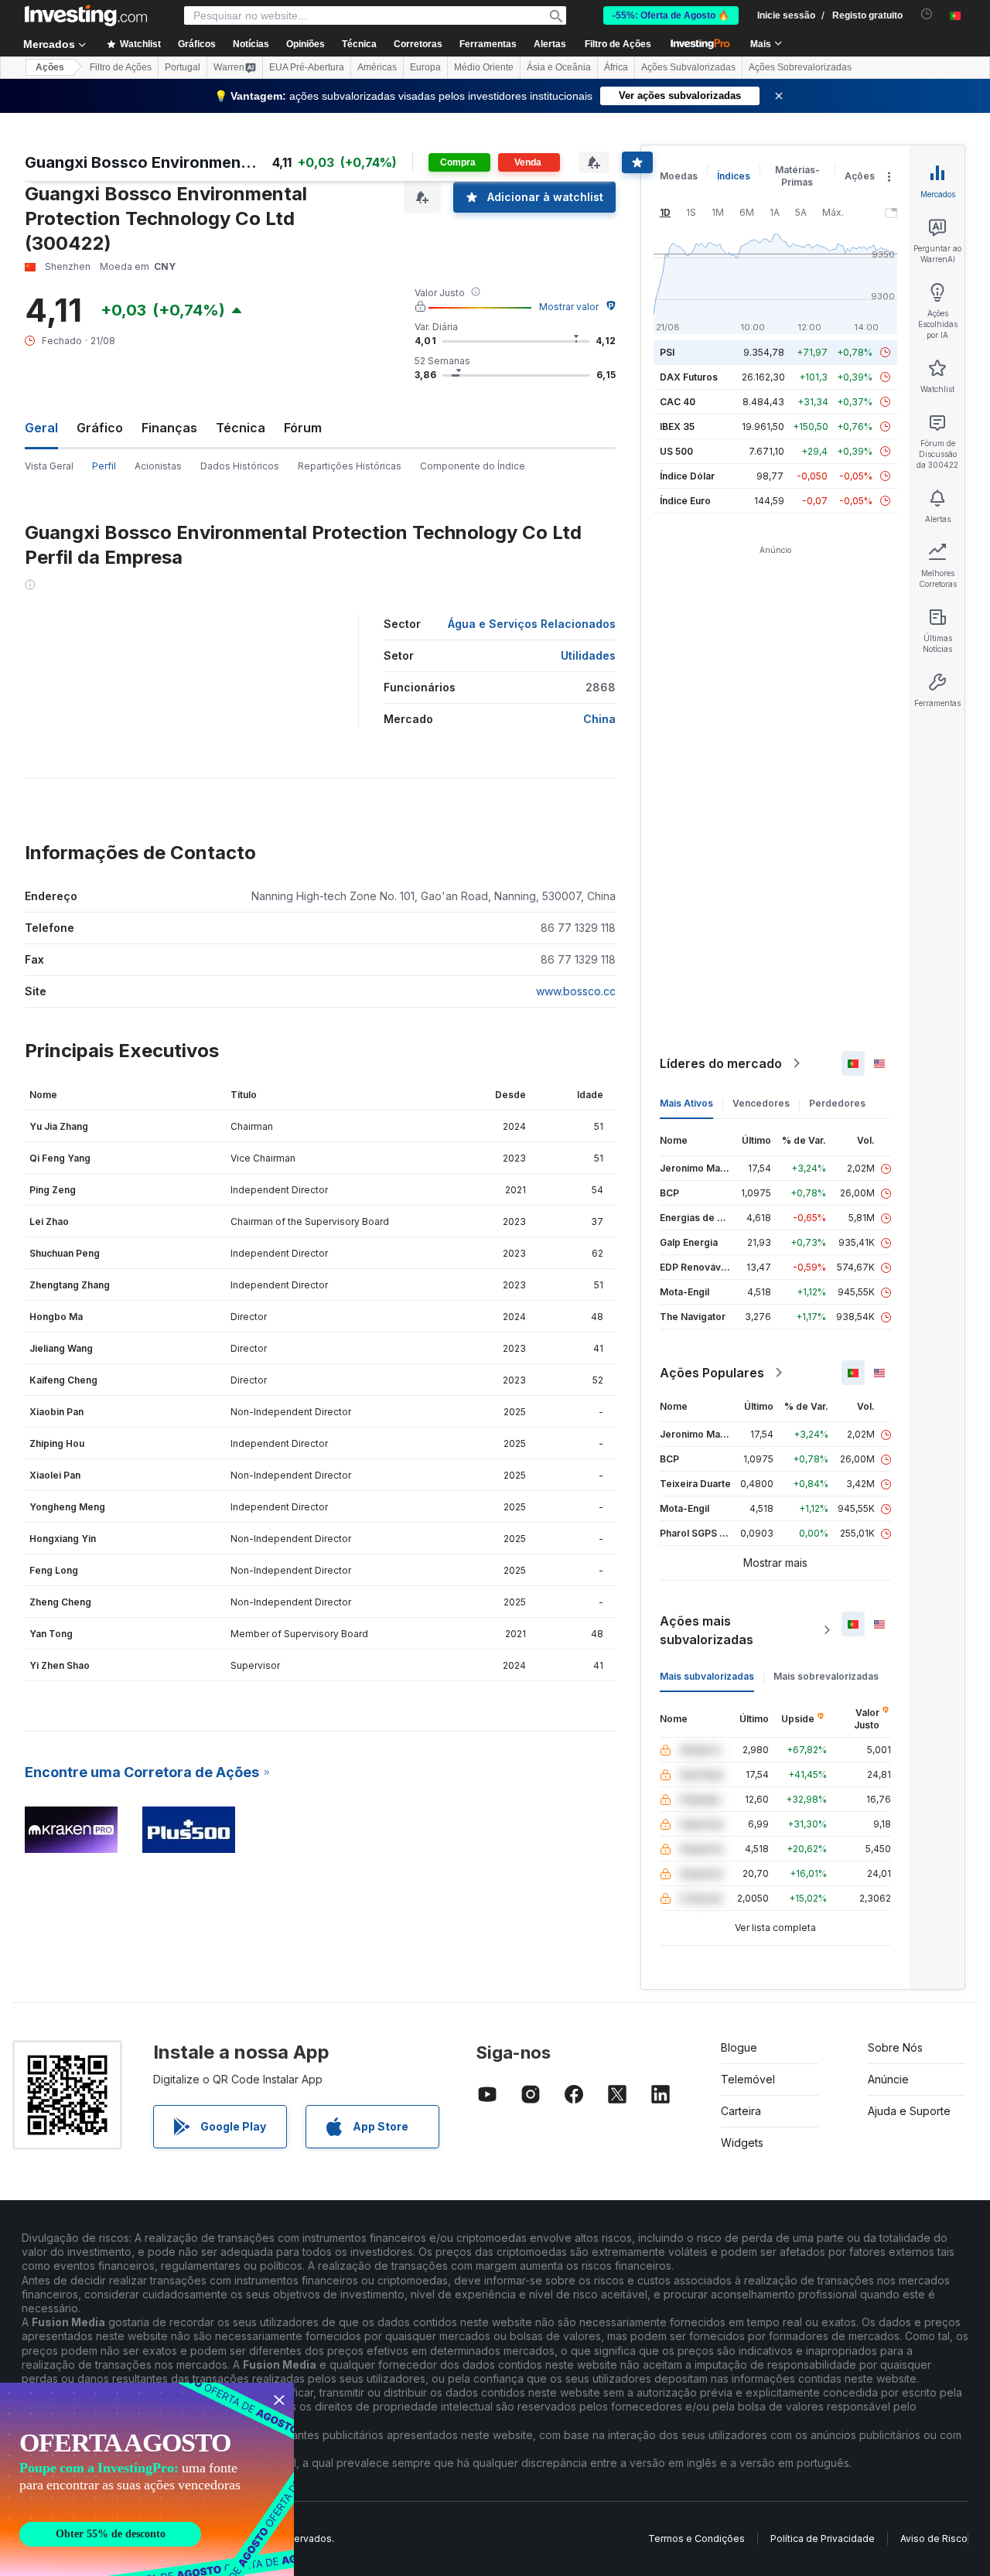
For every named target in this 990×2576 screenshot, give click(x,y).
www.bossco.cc (576, 991)
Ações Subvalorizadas (688, 67)
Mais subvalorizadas (707, 1676)
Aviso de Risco (934, 2538)
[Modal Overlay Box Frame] (147, 2479)
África (616, 67)
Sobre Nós (895, 2047)
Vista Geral (49, 466)
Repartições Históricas (350, 466)
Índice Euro (685, 501)
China (599, 719)
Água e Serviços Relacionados (532, 624)
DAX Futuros (689, 377)
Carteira (741, 2111)
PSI (667, 352)
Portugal (183, 67)
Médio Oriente (484, 67)
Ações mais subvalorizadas (707, 1630)
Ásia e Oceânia (559, 67)
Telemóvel (748, 2079)
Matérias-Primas (797, 176)
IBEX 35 (677, 426)
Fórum (303, 428)
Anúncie (888, 2079)
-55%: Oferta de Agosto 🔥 (671, 15)
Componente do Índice (473, 466)
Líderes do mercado (721, 1063)
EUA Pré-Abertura (307, 67)
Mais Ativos (686, 1103)
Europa (425, 67)
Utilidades (588, 655)
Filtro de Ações (618, 44)
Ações (50, 67)
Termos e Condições (696, 2538)
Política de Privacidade (823, 2538)
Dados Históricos (240, 466)
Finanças (169, 428)
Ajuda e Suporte (909, 2111)
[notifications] (927, 14)
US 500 (676, 451)
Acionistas (158, 466)
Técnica (241, 428)
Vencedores (761, 1103)
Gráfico (100, 428)
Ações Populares (712, 1373)
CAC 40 (678, 402)
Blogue (739, 2047)
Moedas (679, 176)
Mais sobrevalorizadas (826, 1676)
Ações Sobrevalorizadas (800, 67)
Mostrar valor (569, 307)
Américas (377, 67)
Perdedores (837, 1103)
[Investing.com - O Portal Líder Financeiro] (86, 15)
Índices (734, 176)
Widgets (742, 2143)
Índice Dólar (687, 476)
